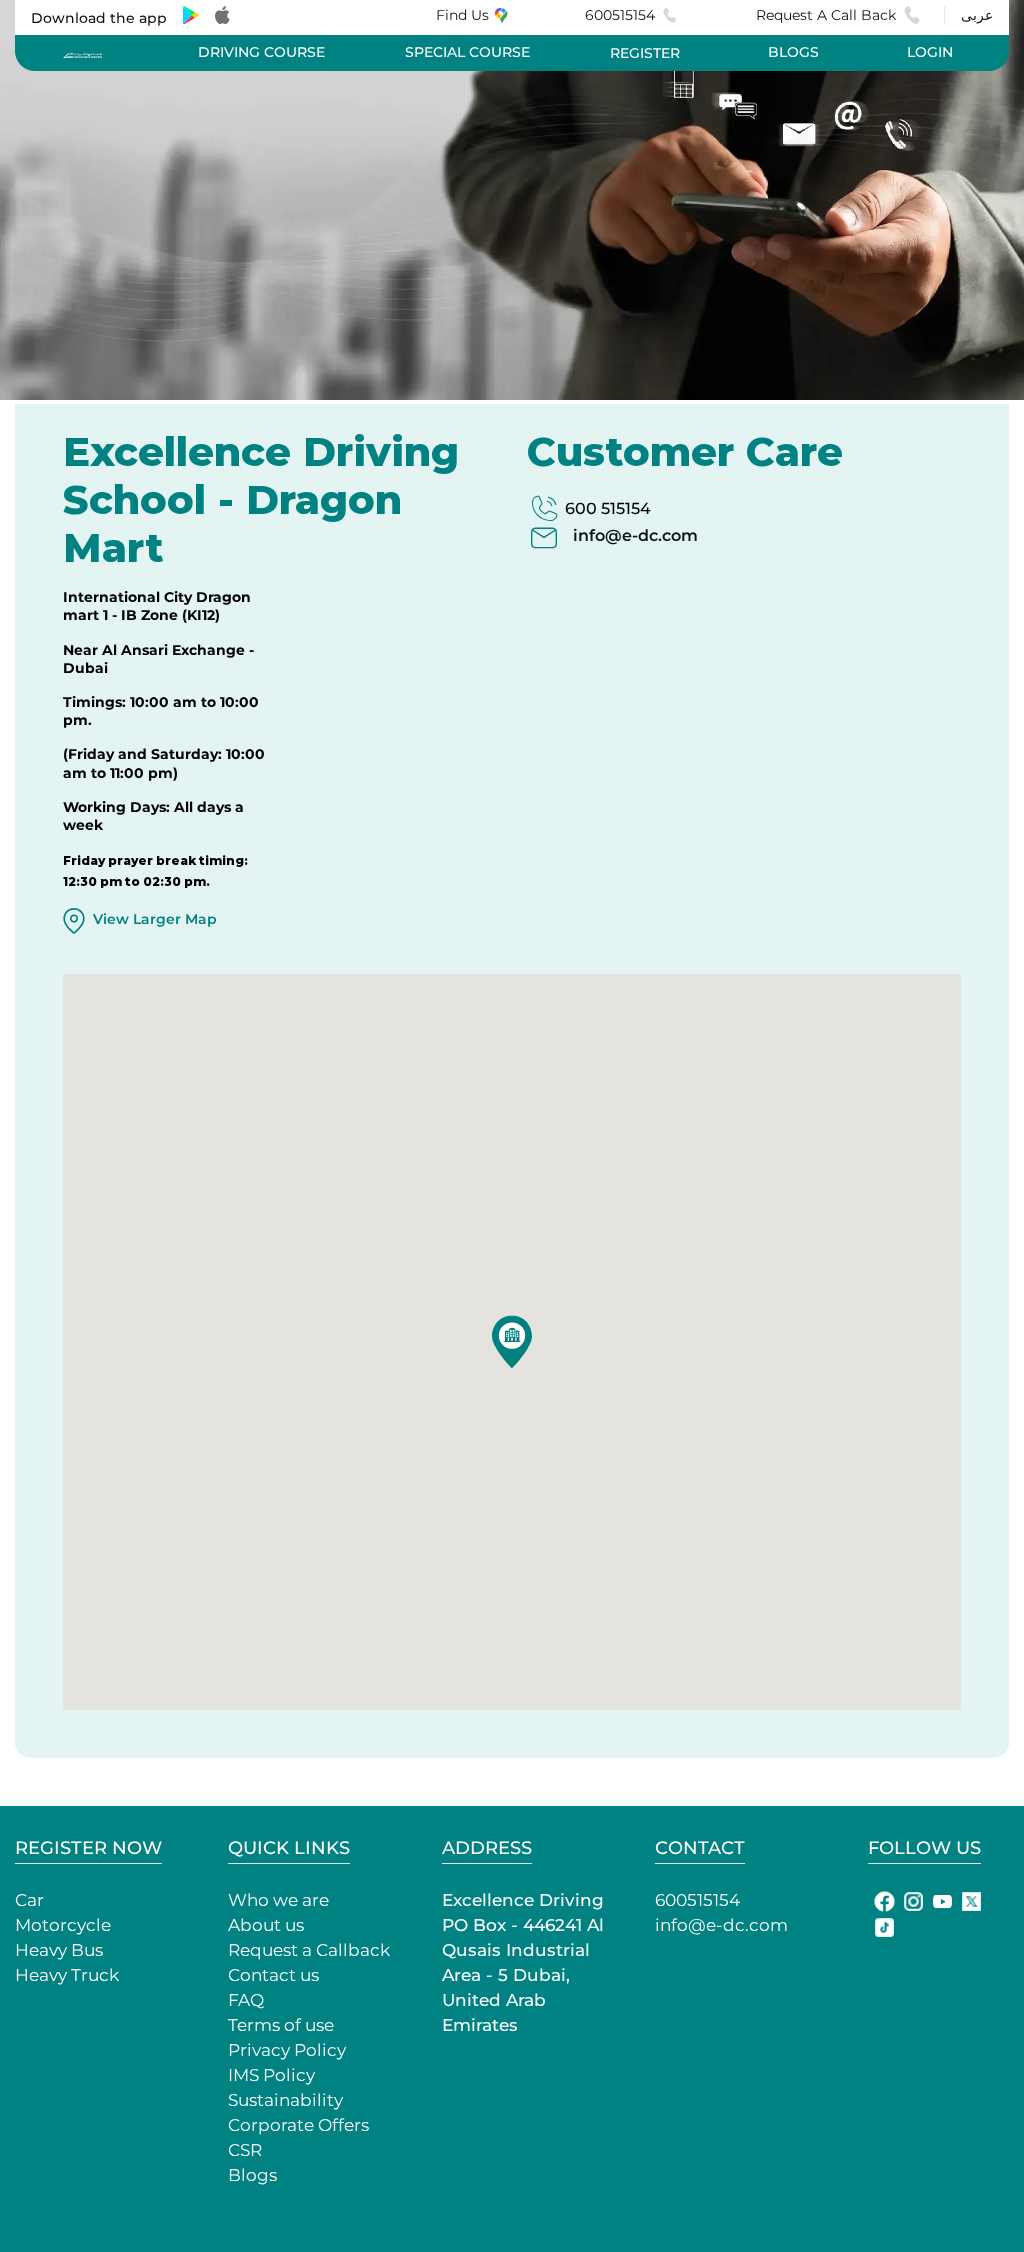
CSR (245, 2150)
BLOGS (793, 52)
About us (266, 1925)
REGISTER (645, 53)
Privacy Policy (287, 2050)
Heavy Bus (59, 1950)
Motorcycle (63, 1925)
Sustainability (285, 2100)
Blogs (252, 2175)
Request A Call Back (826, 15)
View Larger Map (155, 919)
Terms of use (281, 2025)
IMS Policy (271, 2075)
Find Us (462, 15)
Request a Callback (309, 1950)
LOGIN (930, 52)
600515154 (620, 15)
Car (29, 1900)
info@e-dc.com (635, 535)
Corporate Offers (298, 2125)
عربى (977, 15)
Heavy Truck (67, 1975)
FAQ (246, 2000)
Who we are (278, 1900)
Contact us (273, 1975)
